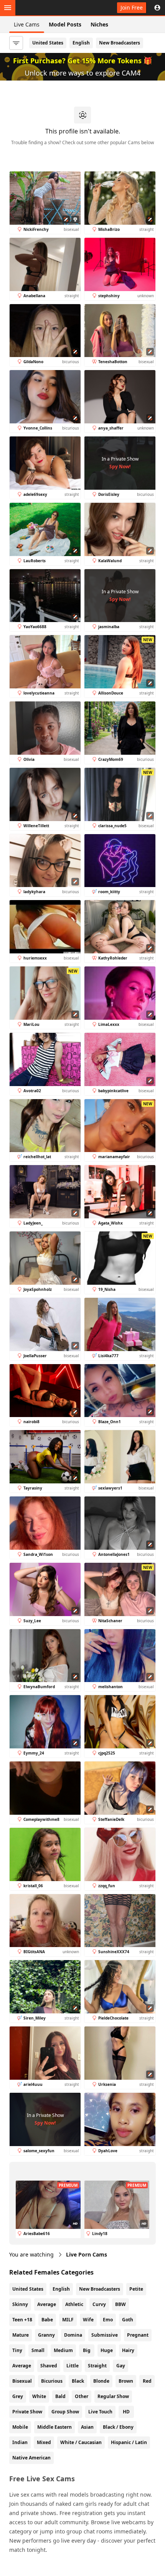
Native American (31, 2458)
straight (97, 2366)
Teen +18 (22, 2320)
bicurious (52, 2381)
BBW (120, 2304)
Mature (21, 2335)
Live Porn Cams (87, 2254)
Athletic (74, 2304)
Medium (63, 2350)
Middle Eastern (54, 2427)
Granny (46, 2335)
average (22, 2366)
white (39, 2396)
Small (38, 2350)
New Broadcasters (120, 43)
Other (82, 2396)
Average (47, 2304)
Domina (73, 2335)
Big (87, 2350)
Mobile (20, 2427)
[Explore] (8, 8)
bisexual (22, 2381)
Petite (136, 2289)
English (81, 43)
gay (121, 2366)
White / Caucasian (81, 2442)
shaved (49, 2366)
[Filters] (16, 43)
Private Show (27, 2412)
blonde (101, 2381)
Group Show (65, 2412)
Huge (107, 2350)
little (73, 2366)
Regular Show (113, 2396)
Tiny (17, 2350)
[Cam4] (43, 8)
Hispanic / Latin (129, 2442)
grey (18, 2396)
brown (126, 2381)
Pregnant (138, 2335)
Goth (128, 2320)
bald (60, 2396)
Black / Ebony (118, 2427)
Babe (47, 2320)
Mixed (44, 2442)
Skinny (20, 2304)
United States (48, 43)
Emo (108, 2320)
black (78, 2381)
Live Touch (100, 2412)
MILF (68, 2320)
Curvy (99, 2304)
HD (126, 2412)
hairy (128, 2350)
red (147, 2381)
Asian (87, 2427)
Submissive (105, 2335)
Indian (20, 2442)
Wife (88, 2320)
